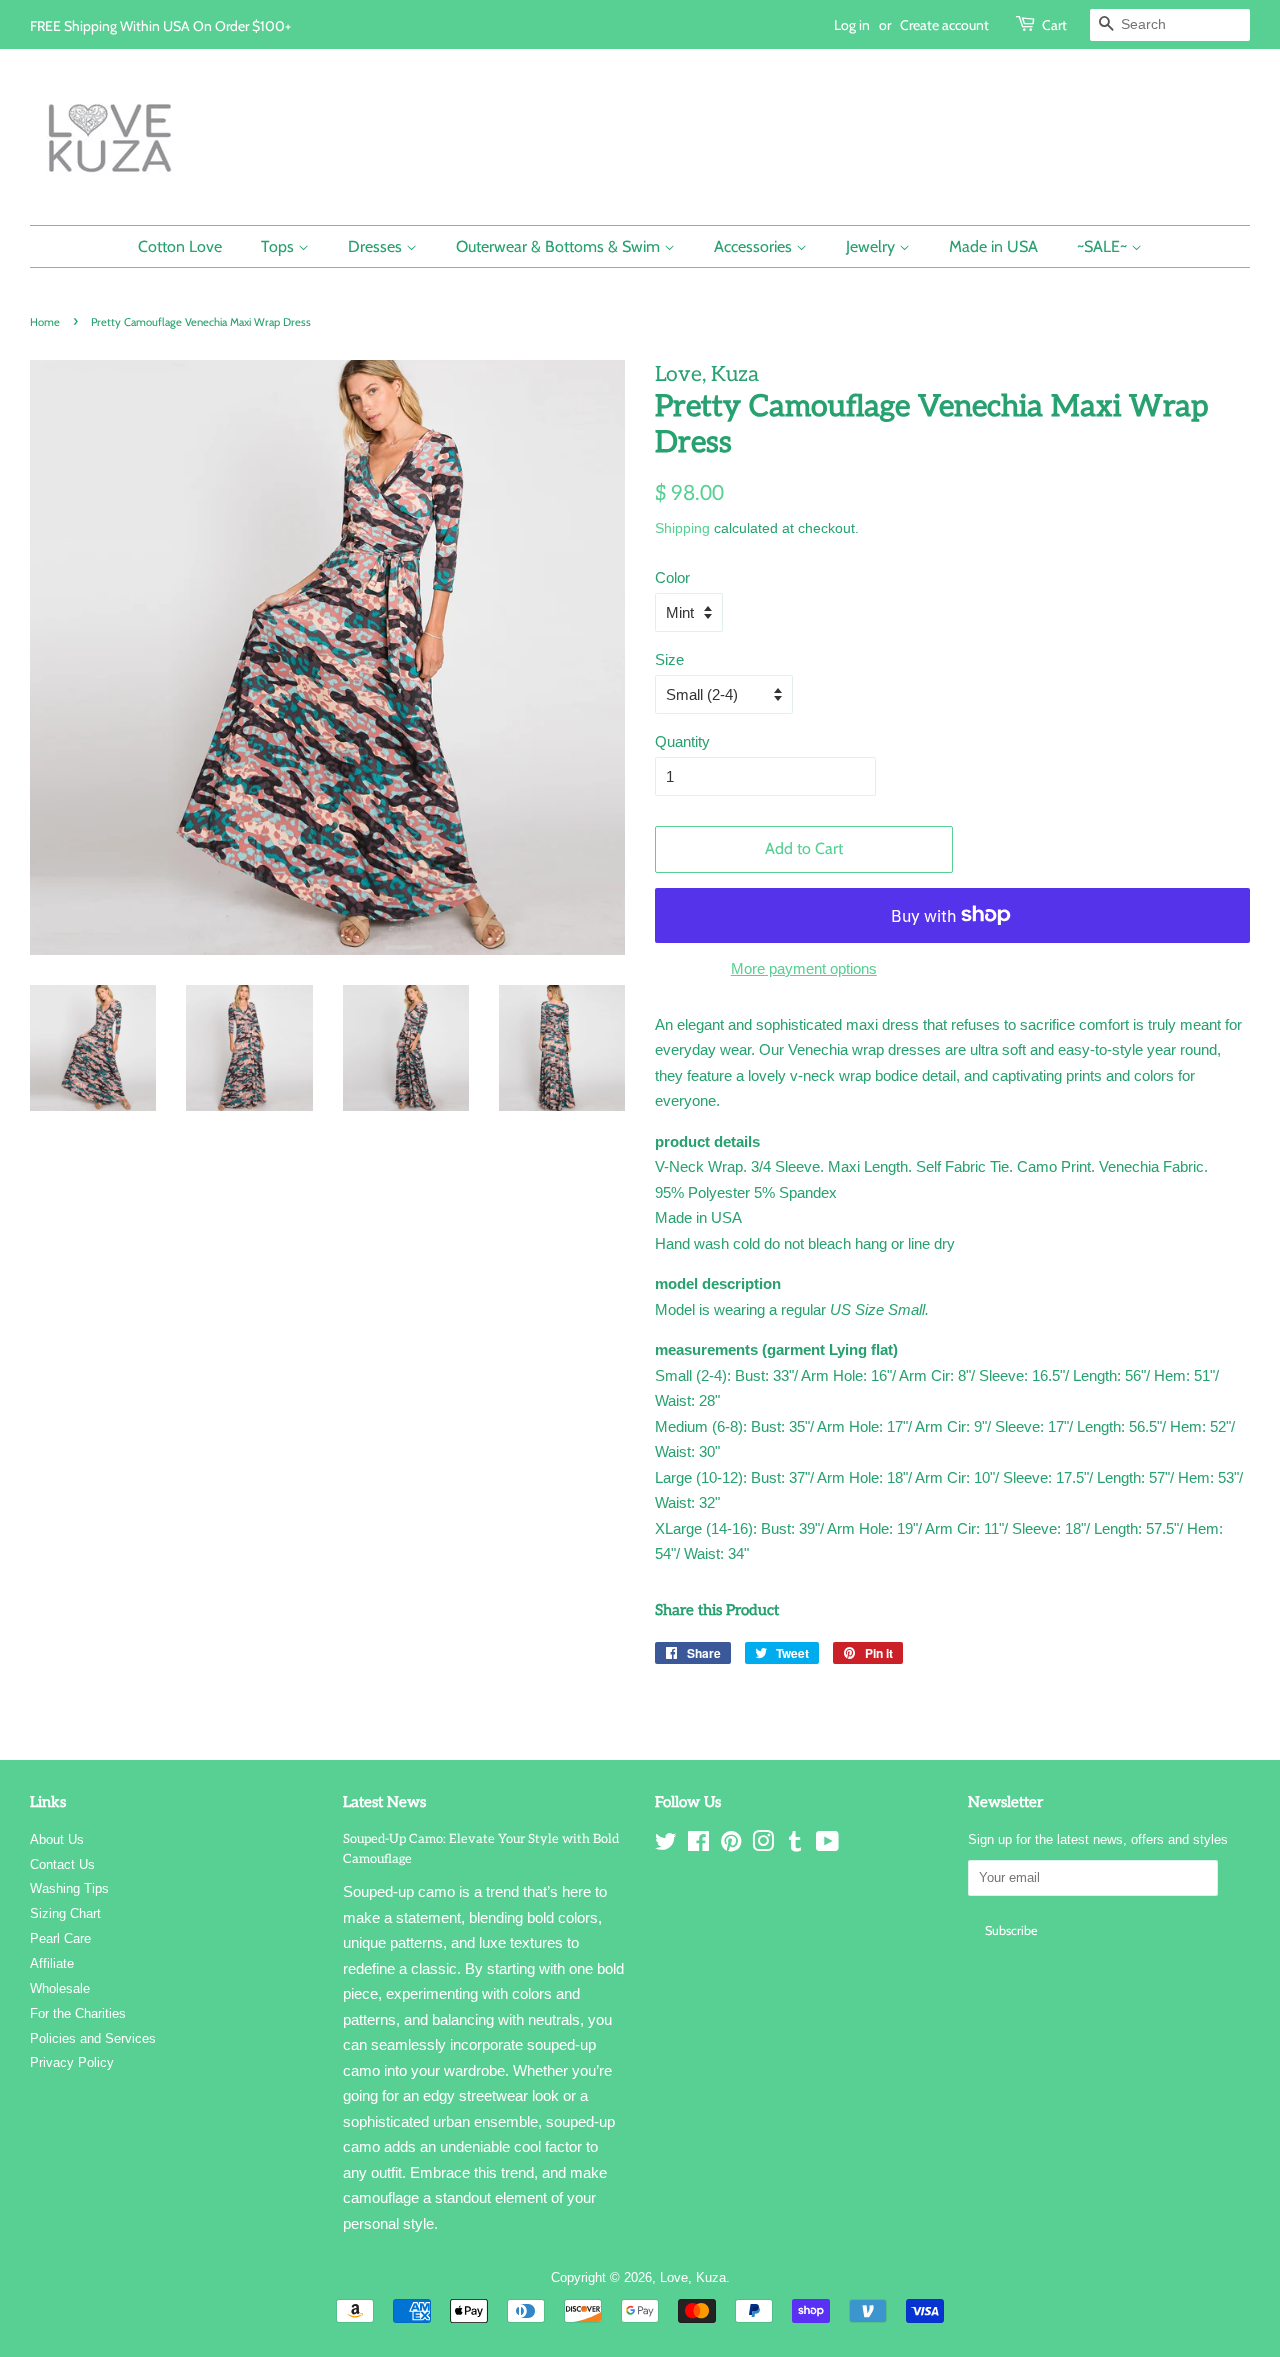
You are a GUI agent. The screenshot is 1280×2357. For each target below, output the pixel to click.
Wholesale (60, 1988)
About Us (57, 1839)
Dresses (377, 246)
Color (672, 577)
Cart (1054, 24)
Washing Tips (69, 1888)
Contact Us (62, 1864)
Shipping (682, 528)
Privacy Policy (72, 2062)
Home (45, 322)
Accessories (755, 246)
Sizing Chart (65, 1913)
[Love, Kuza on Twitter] (666, 1845)
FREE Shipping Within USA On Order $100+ (160, 25)
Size (669, 659)
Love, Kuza (693, 2277)
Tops (279, 246)
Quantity (682, 741)
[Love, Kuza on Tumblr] (795, 1845)
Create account (944, 24)
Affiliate (52, 1963)
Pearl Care (60, 1938)
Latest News (384, 1802)
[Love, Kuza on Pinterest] (731, 1845)
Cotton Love (180, 246)
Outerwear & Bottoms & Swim (560, 246)
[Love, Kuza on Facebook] (698, 1845)
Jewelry (872, 246)
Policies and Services (93, 2038)
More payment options (804, 968)
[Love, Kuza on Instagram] (763, 1845)
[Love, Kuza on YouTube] (827, 1845)
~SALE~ (1104, 246)
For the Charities (78, 2013)
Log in (852, 24)
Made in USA (993, 246)
